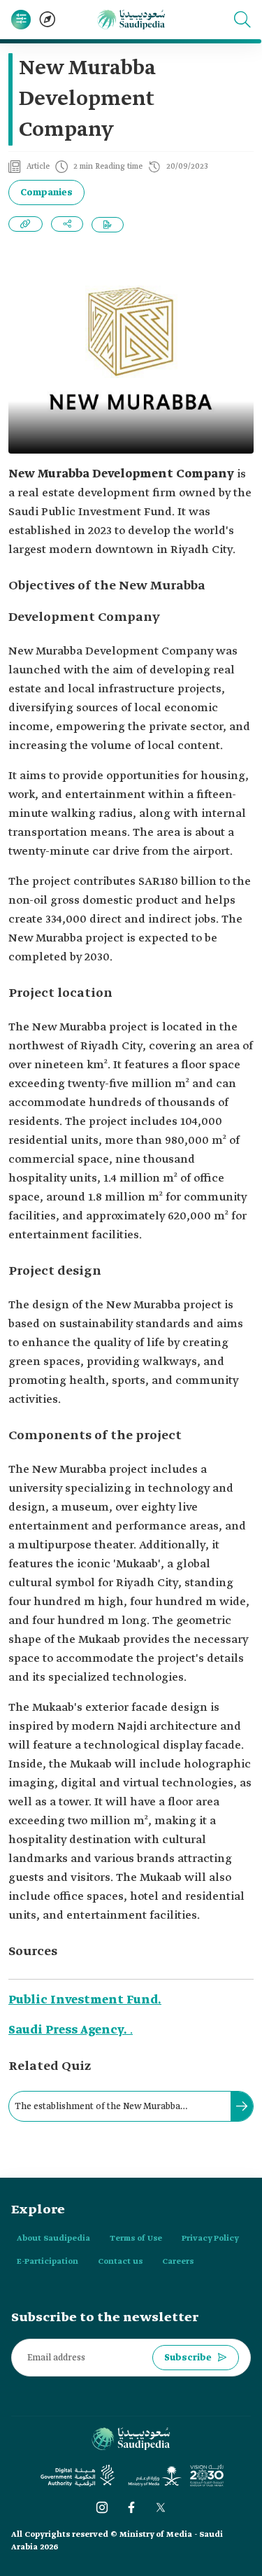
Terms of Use (136, 2239)
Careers (178, 2262)
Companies (46, 193)
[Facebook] (131, 2507)
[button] (242, 20)
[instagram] (102, 2507)
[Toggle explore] (48, 20)
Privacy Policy (210, 2239)
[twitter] (161, 2507)
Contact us (120, 2262)
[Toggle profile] (21, 20)
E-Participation (48, 2262)
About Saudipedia (53, 2239)
